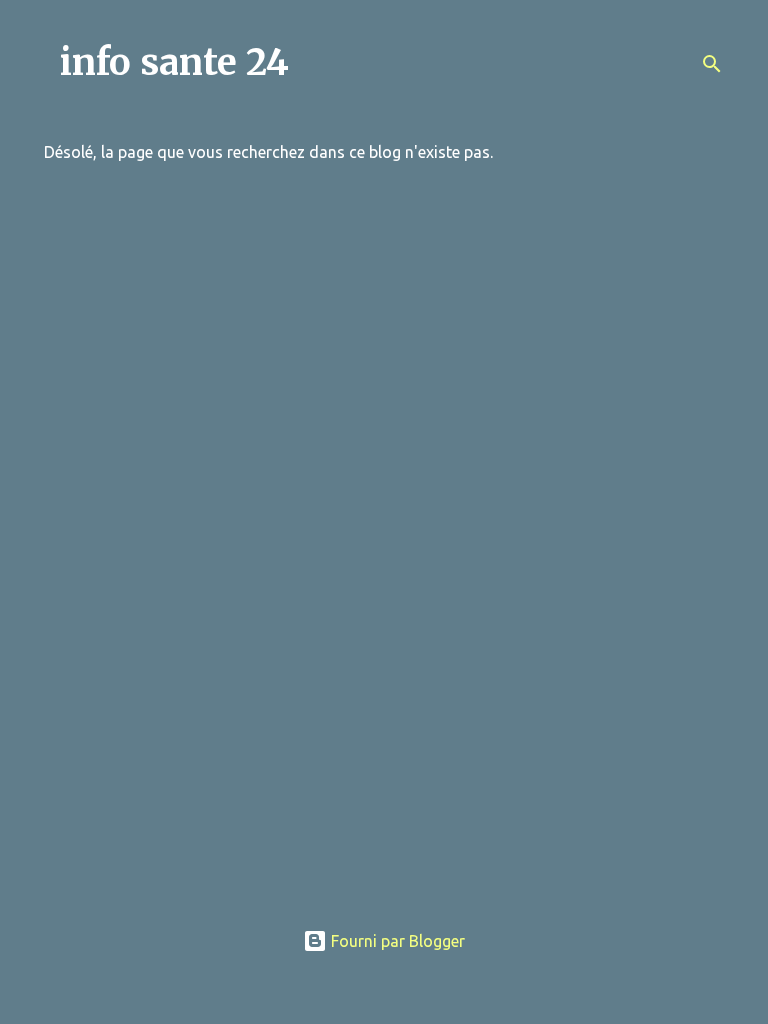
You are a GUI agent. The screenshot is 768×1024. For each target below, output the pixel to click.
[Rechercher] (712, 64)
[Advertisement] (384, 763)
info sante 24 (174, 62)
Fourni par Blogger (396, 941)
